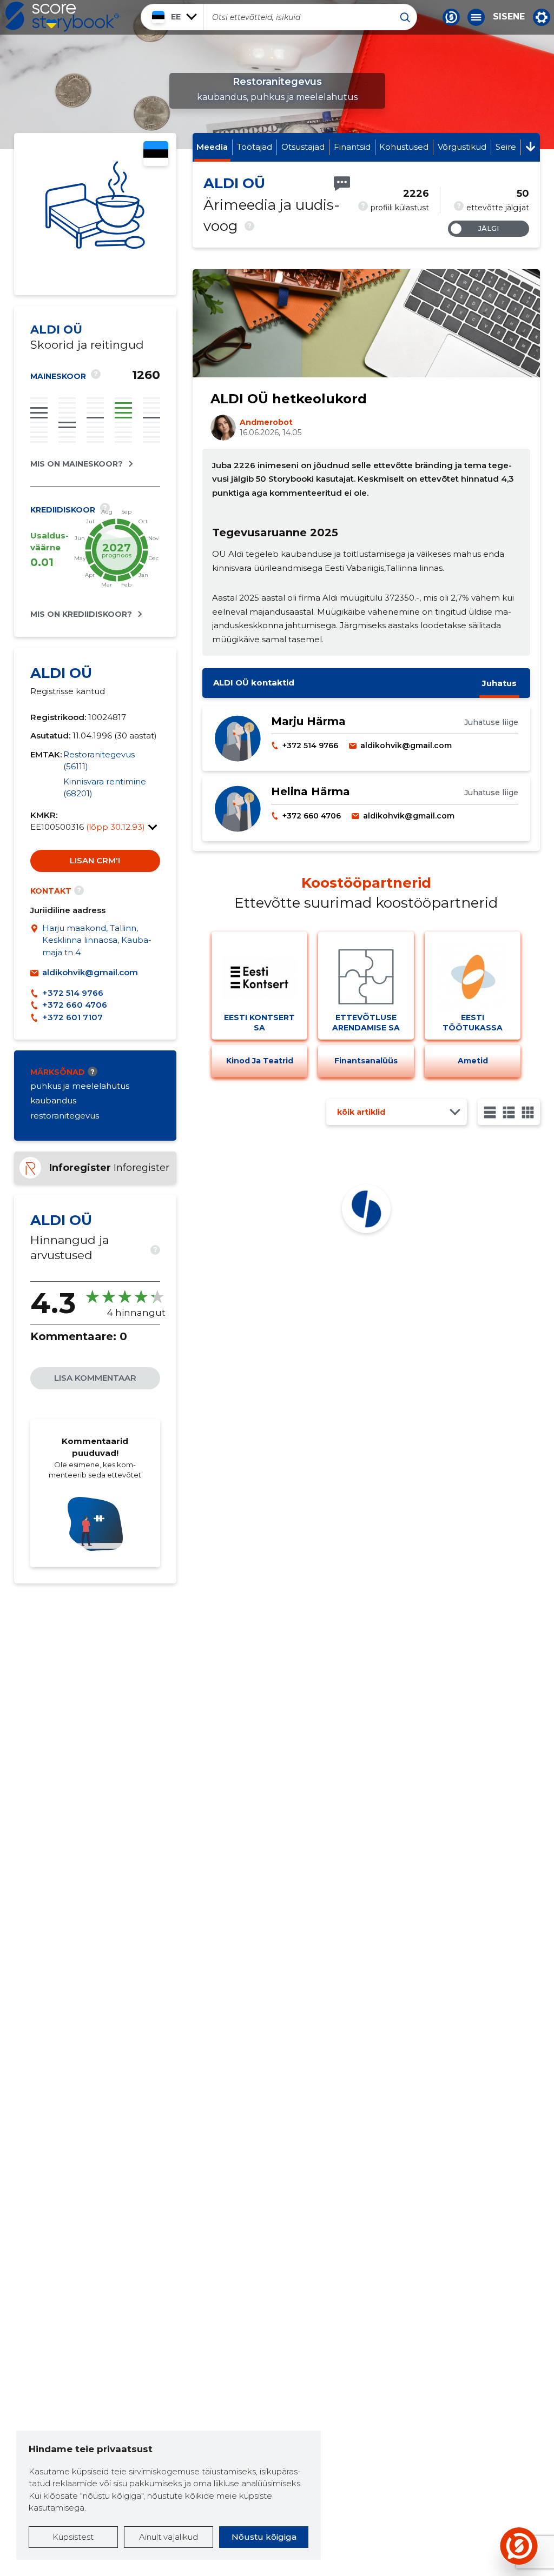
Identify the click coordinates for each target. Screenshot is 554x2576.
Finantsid (352, 147)
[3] (509, 1112)
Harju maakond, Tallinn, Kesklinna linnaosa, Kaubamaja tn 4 (97, 940)
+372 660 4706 (75, 1005)
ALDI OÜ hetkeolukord (289, 399)
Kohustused (404, 147)
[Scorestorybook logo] (62, 17)
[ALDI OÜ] (95, 214)
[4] (528, 1112)
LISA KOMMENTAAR (95, 1378)
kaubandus (53, 1100)
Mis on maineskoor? (77, 464)
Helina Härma (311, 791)
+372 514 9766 (73, 993)
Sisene (509, 17)
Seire (506, 147)
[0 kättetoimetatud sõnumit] (342, 184)
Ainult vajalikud (169, 2537)
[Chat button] (451, 17)
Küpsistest (73, 2537)
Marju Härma (308, 721)
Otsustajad (303, 147)
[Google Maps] (36, 941)
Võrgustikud (462, 147)
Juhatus (499, 683)
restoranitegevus (65, 1116)
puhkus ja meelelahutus (80, 1086)
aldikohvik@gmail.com (90, 972)
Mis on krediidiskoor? (81, 614)
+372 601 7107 (72, 1017)
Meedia (212, 147)
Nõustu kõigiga (264, 2537)
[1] (490, 1112)
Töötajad (255, 147)
